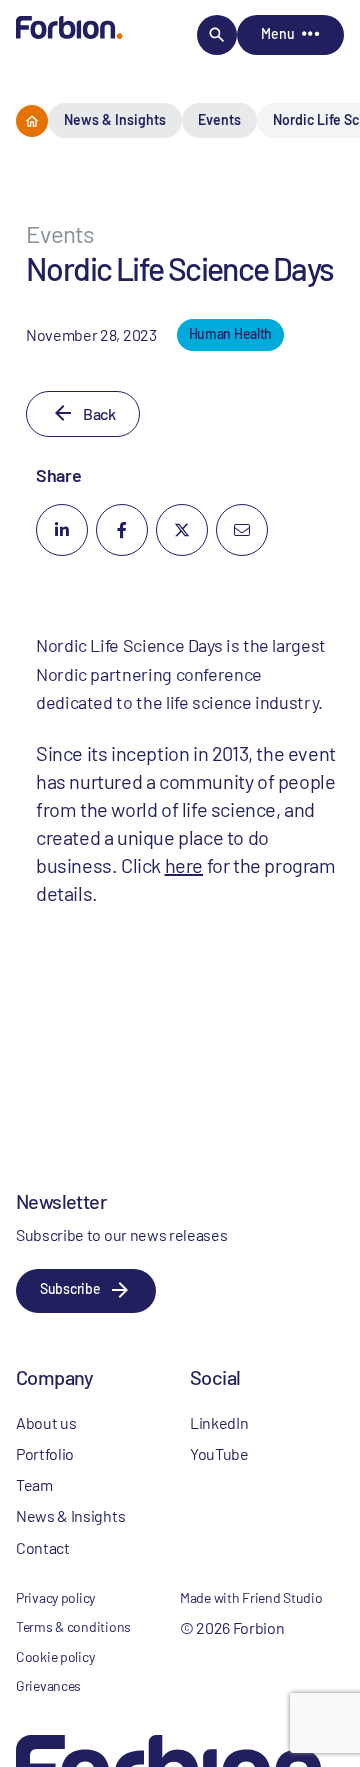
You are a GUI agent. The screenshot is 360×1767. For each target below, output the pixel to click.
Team (34, 1484)
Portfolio (45, 1453)
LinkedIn (219, 1422)
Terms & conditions (73, 1626)
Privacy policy (55, 1597)
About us (46, 1422)
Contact (43, 1547)
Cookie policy (55, 1656)
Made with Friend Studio (251, 1597)
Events (219, 119)
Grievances (48, 1685)
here (184, 865)
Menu (277, 33)
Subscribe (70, 1288)
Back (99, 413)
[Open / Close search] (217, 35)
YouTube (219, 1453)
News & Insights (115, 119)
